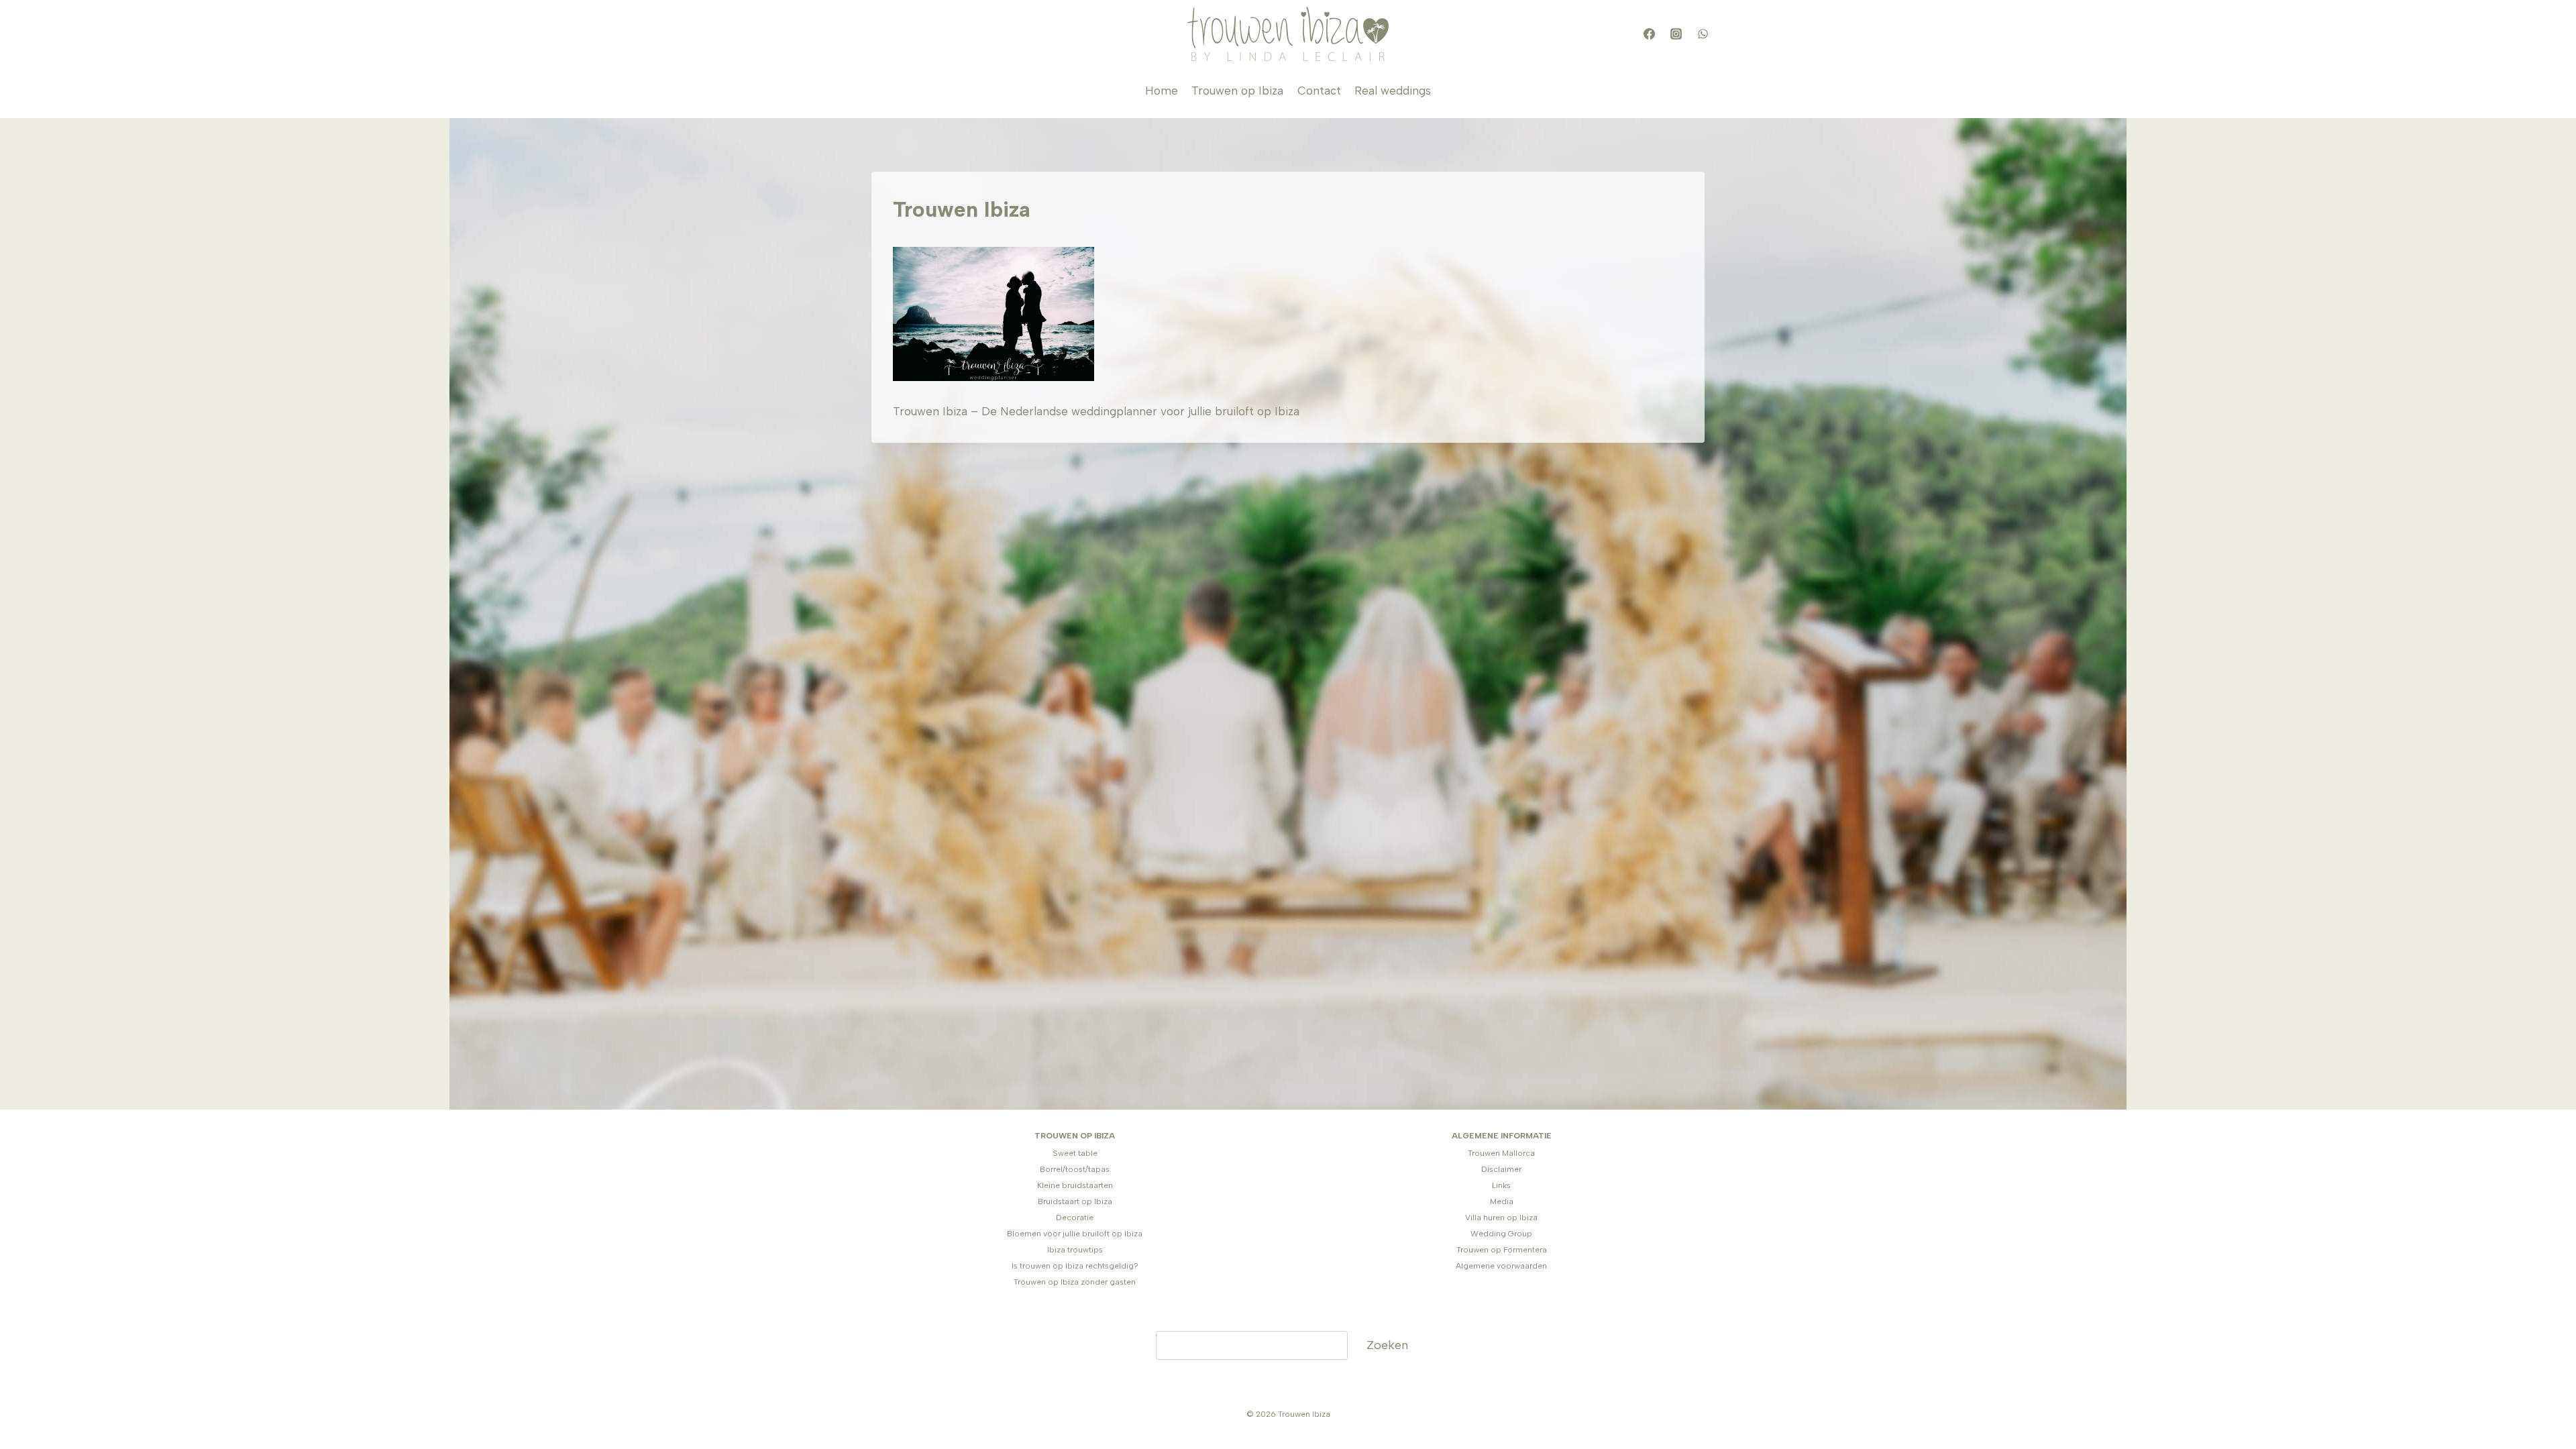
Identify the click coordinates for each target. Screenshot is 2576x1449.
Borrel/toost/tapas (1075, 1169)
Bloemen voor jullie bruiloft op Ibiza (1075, 1234)
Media (1502, 1201)
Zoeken (1387, 1345)
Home (1162, 91)
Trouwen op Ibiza (1237, 91)
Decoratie (1075, 1218)
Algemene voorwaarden (1501, 1266)
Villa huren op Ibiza (1501, 1218)
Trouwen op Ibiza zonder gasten (1075, 1282)
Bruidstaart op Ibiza (1075, 1201)
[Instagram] (1676, 34)
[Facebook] (1649, 34)
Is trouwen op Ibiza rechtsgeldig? (1075, 1266)
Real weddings (1393, 91)
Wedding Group (1501, 1234)
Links (1501, 1185)
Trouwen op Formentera (1502, 1250)
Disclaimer (1501, 1169)
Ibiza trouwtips (1075, 1250)
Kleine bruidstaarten (1075, 1185)
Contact (1319, 91)
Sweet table (1075, 1153)
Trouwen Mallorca (1501, 1153)
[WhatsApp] (1703, 34)
